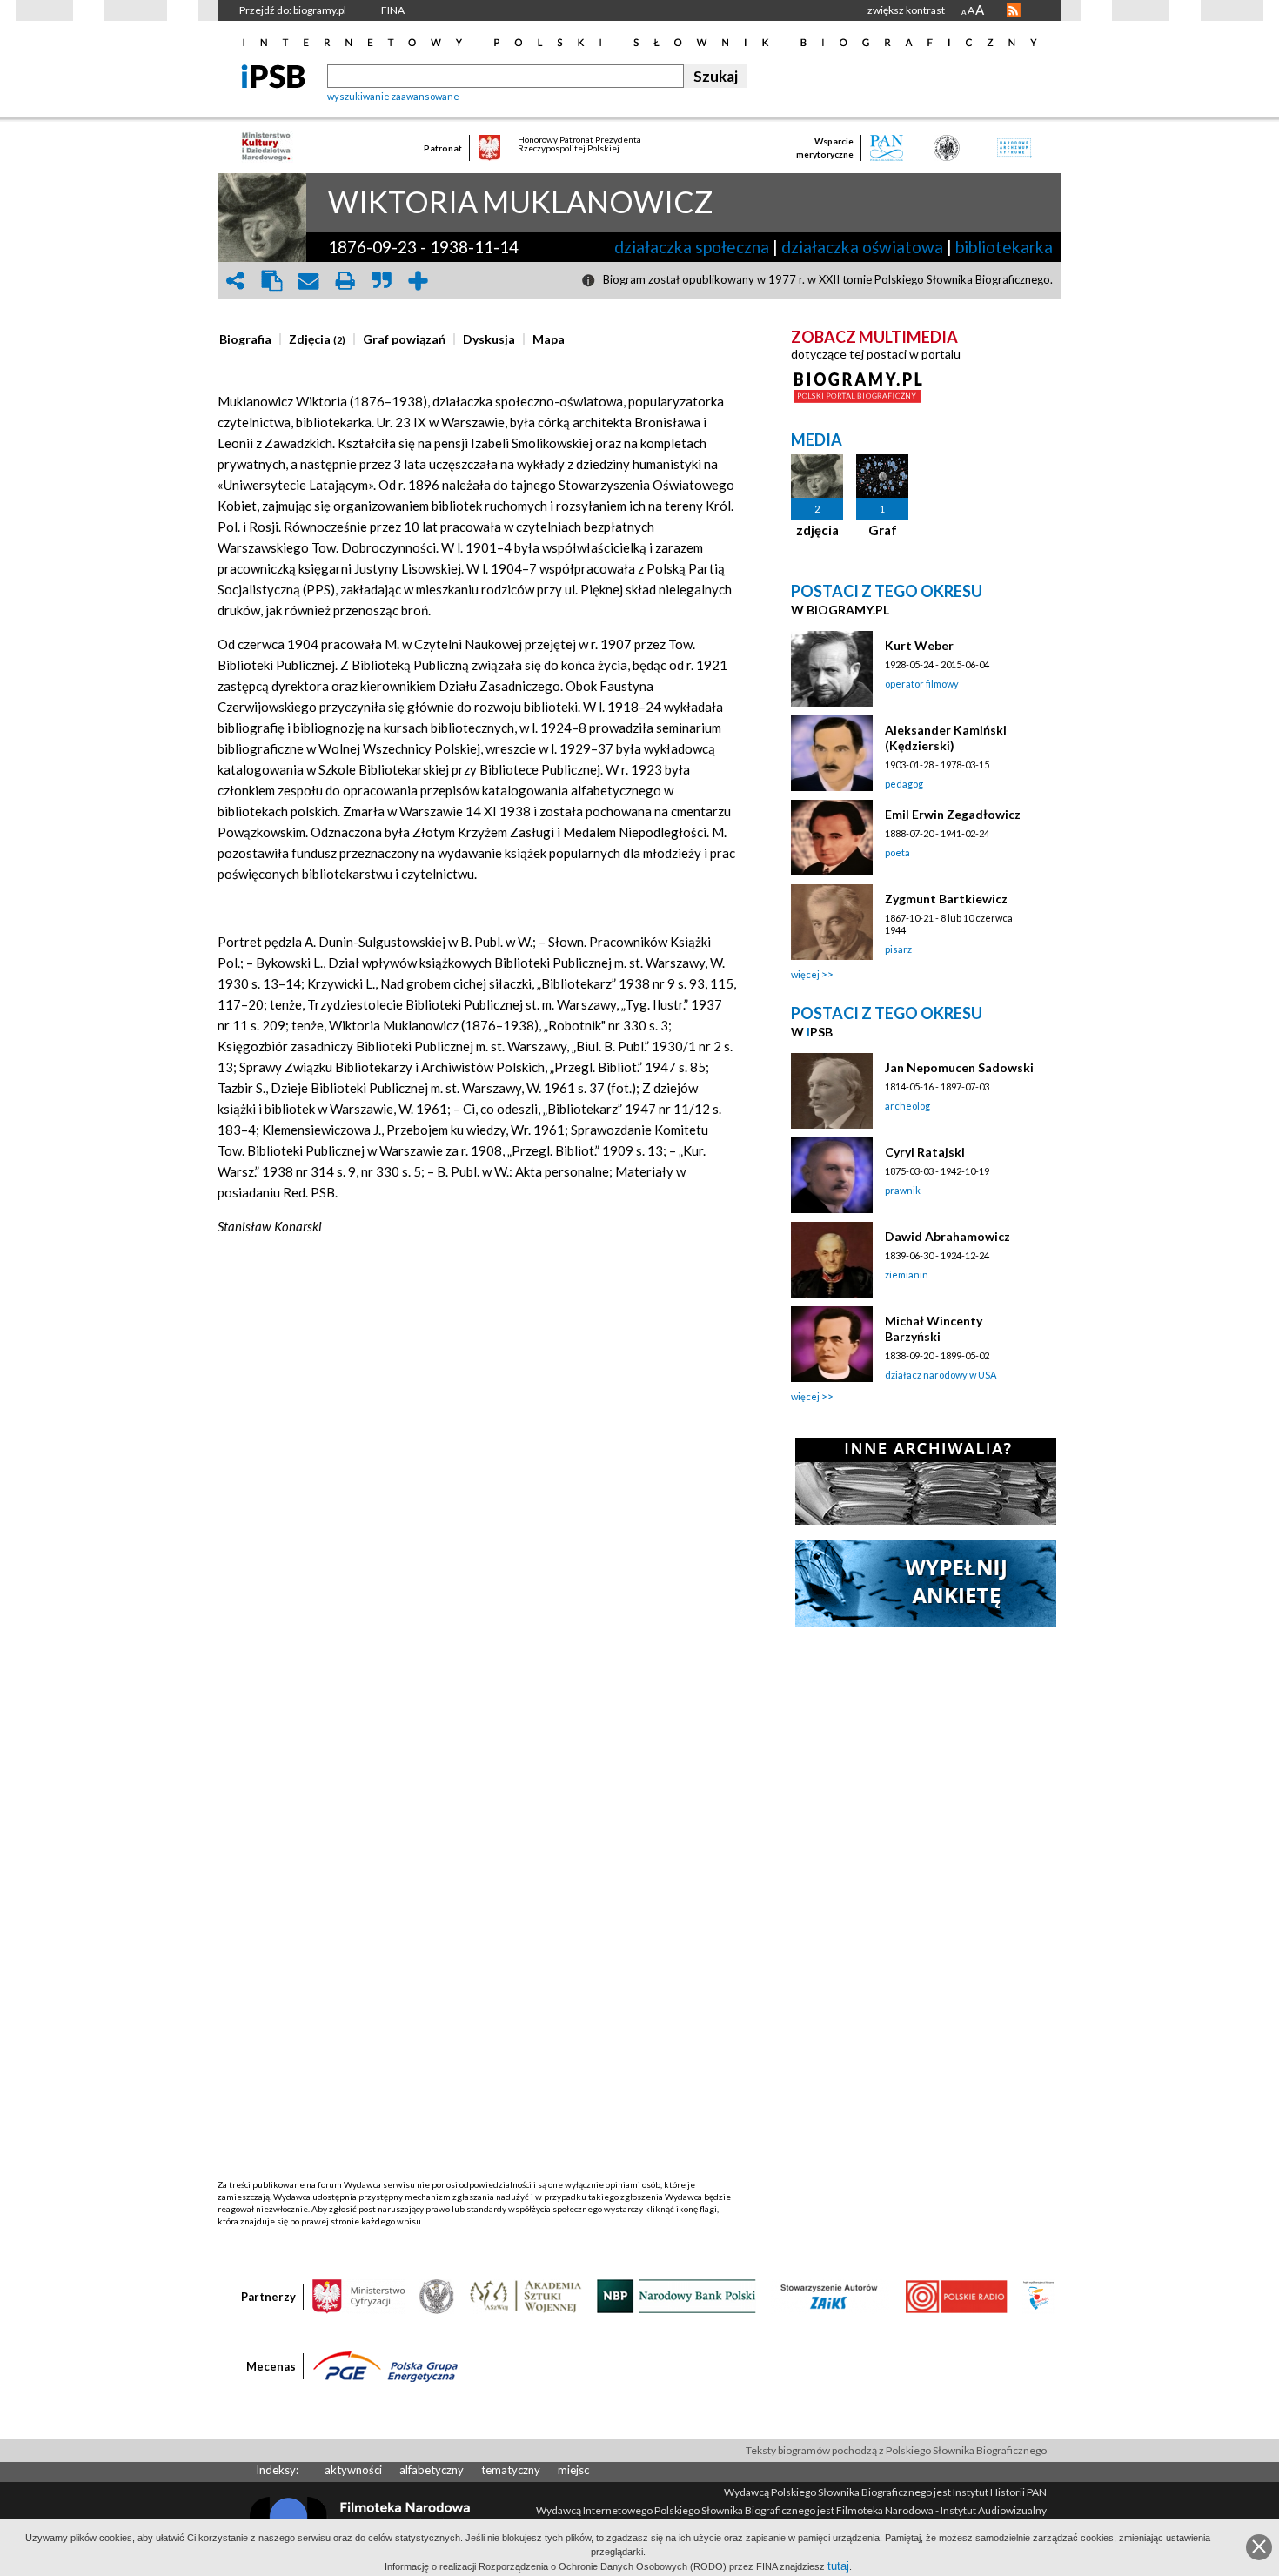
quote (381, 281)
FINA (393, 10)
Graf (883, 530)
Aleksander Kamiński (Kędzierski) (946, 738)
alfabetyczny (432, 2470)
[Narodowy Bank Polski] (676, 2295)
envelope (308, 281)
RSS (1014, 10)
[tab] (250, 339)
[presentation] (245, 339)
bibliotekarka (1004, 247)
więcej (805, 974)
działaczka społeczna (692, 247)
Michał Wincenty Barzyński (934, 1328)
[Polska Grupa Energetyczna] (385, 2365)
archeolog (907, 1106)
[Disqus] (477, 1510)
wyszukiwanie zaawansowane (393, 96)
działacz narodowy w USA (941, 1375)
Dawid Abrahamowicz (948, 1236)
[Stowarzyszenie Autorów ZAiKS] (830, 2295)
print (345, 281)
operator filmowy (922, 684)
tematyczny (511, 2470)
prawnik (903, 1190)
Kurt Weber (919, 645)
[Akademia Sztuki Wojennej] (526, 2295)
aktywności (353, 2470)
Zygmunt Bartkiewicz (946, 899)
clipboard (271, 281)
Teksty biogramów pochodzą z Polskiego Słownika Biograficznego (896, 2450)
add (418, 281)
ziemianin (907, 1275)
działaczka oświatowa (862, 247)
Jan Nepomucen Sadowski (959, 1067)
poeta (897, 852)
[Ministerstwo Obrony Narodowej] (437, 2295)
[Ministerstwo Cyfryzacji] (358, 2295)
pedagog (904, 784)
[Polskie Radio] (956, 2295)
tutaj (838, 2566)
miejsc (573, 2470)
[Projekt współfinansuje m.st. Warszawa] (1038, 2295)
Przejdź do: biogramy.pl (293, 10)
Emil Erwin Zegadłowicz (953, 814)
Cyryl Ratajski (925, 1152)
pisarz (898, 949)
